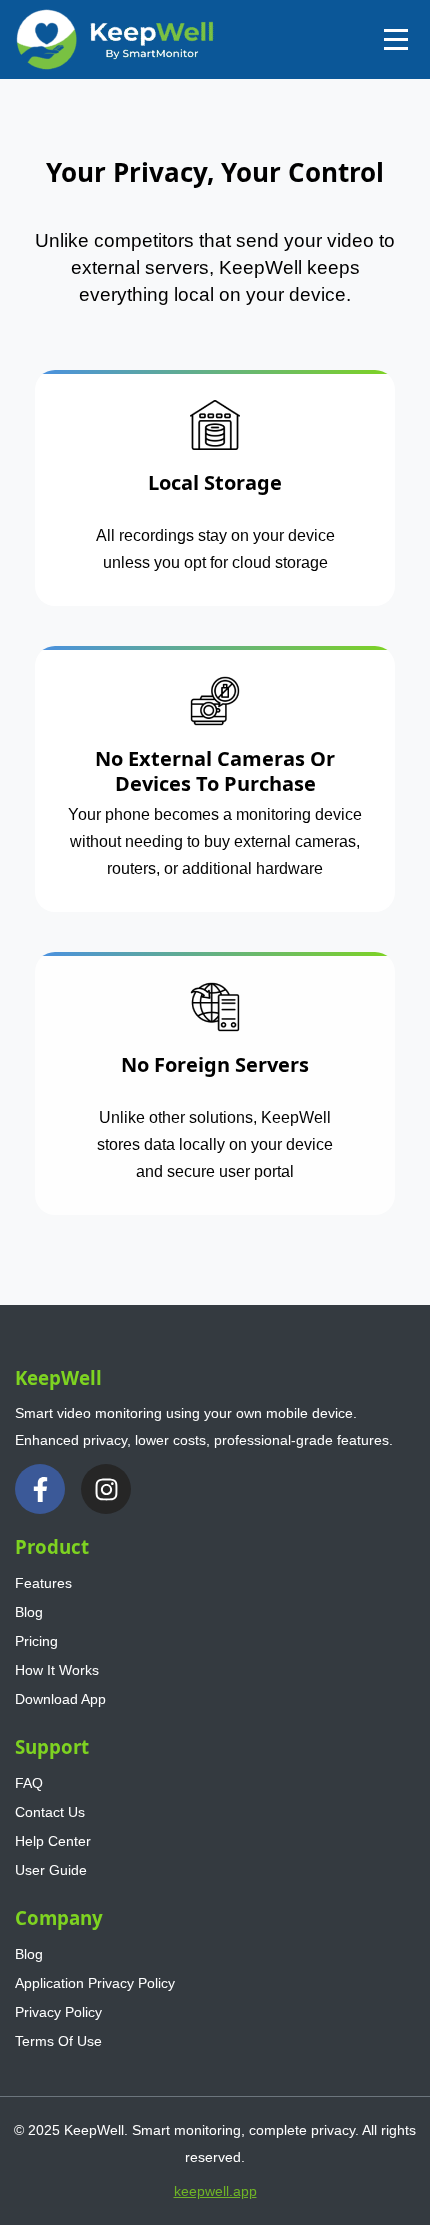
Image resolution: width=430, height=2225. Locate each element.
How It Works (57, 1670)
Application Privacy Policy (95, 1983)
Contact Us (50, 1812)
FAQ (29, 1783)
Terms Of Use (58, 2041)
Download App (60, 1699)
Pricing (36, 1641)
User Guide (51, 1870)
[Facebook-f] (40, 1489)
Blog (29, 1612)
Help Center (53, 1841)
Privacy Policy (58, 2012)
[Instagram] (106, 1489)
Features (43, 1583)
